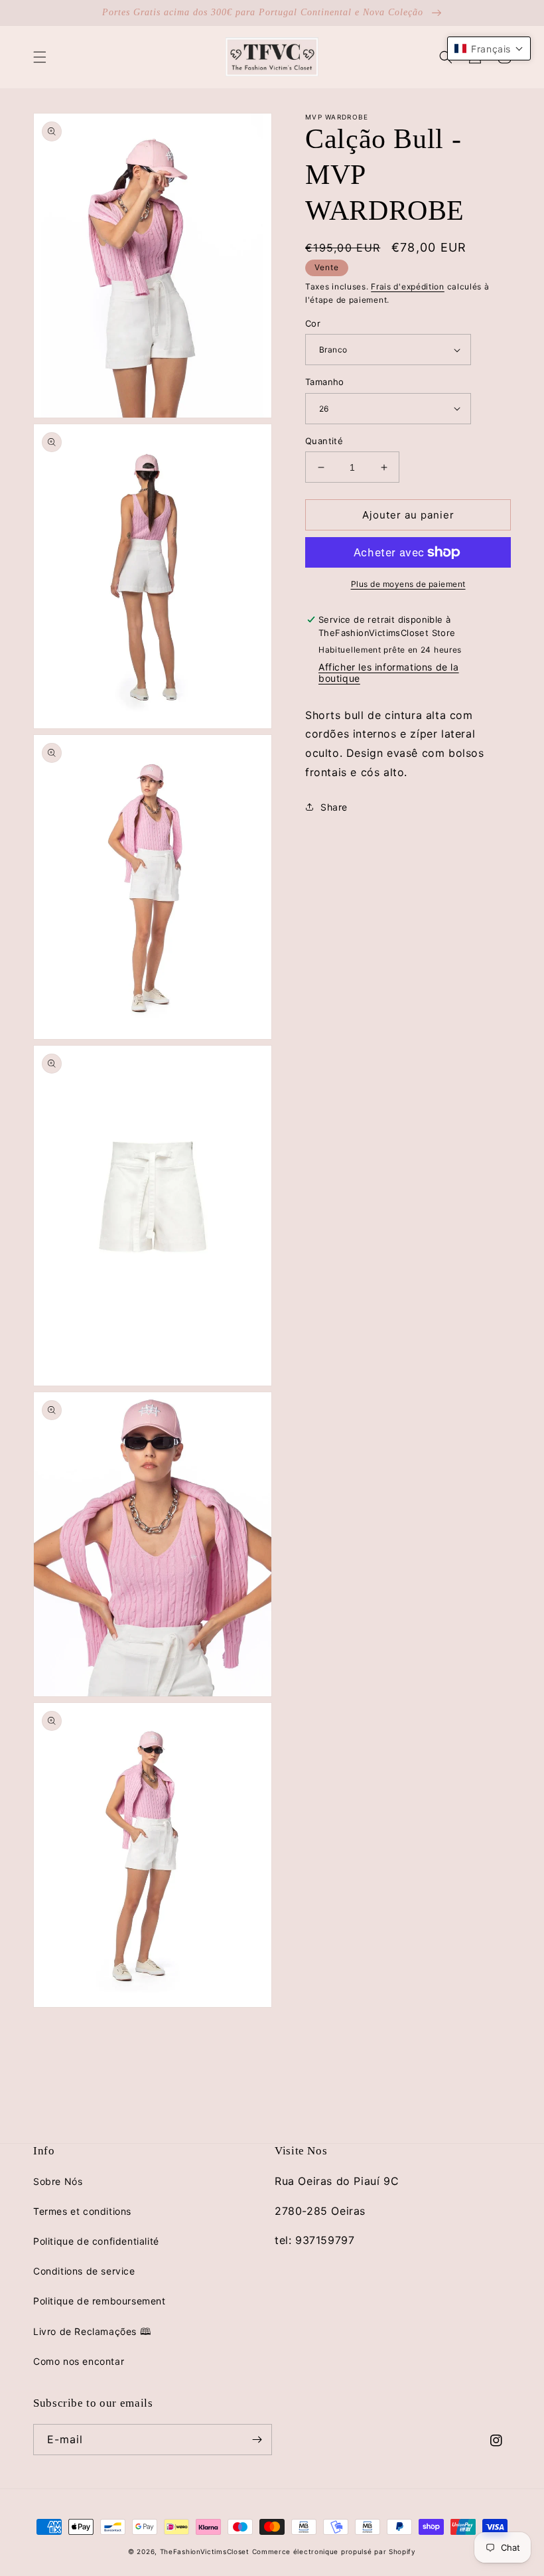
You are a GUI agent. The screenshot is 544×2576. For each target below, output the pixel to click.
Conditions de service (84, 2271)
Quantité (324, 441)
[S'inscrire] (257, 2440)
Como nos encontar (79, 2361)
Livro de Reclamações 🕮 (92, 2331)
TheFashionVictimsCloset (205, 2551)
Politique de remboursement (100, 2301)
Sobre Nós (58, 2181)
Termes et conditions (82, 2211)
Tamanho (325, 382)
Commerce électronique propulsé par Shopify (334, 2551)
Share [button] (334, 807)
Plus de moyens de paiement (408, 584)
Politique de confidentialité (96, 2241)
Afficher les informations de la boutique (389, 673)
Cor (313, 323)
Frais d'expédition (408, 286)
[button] (40, 57)
